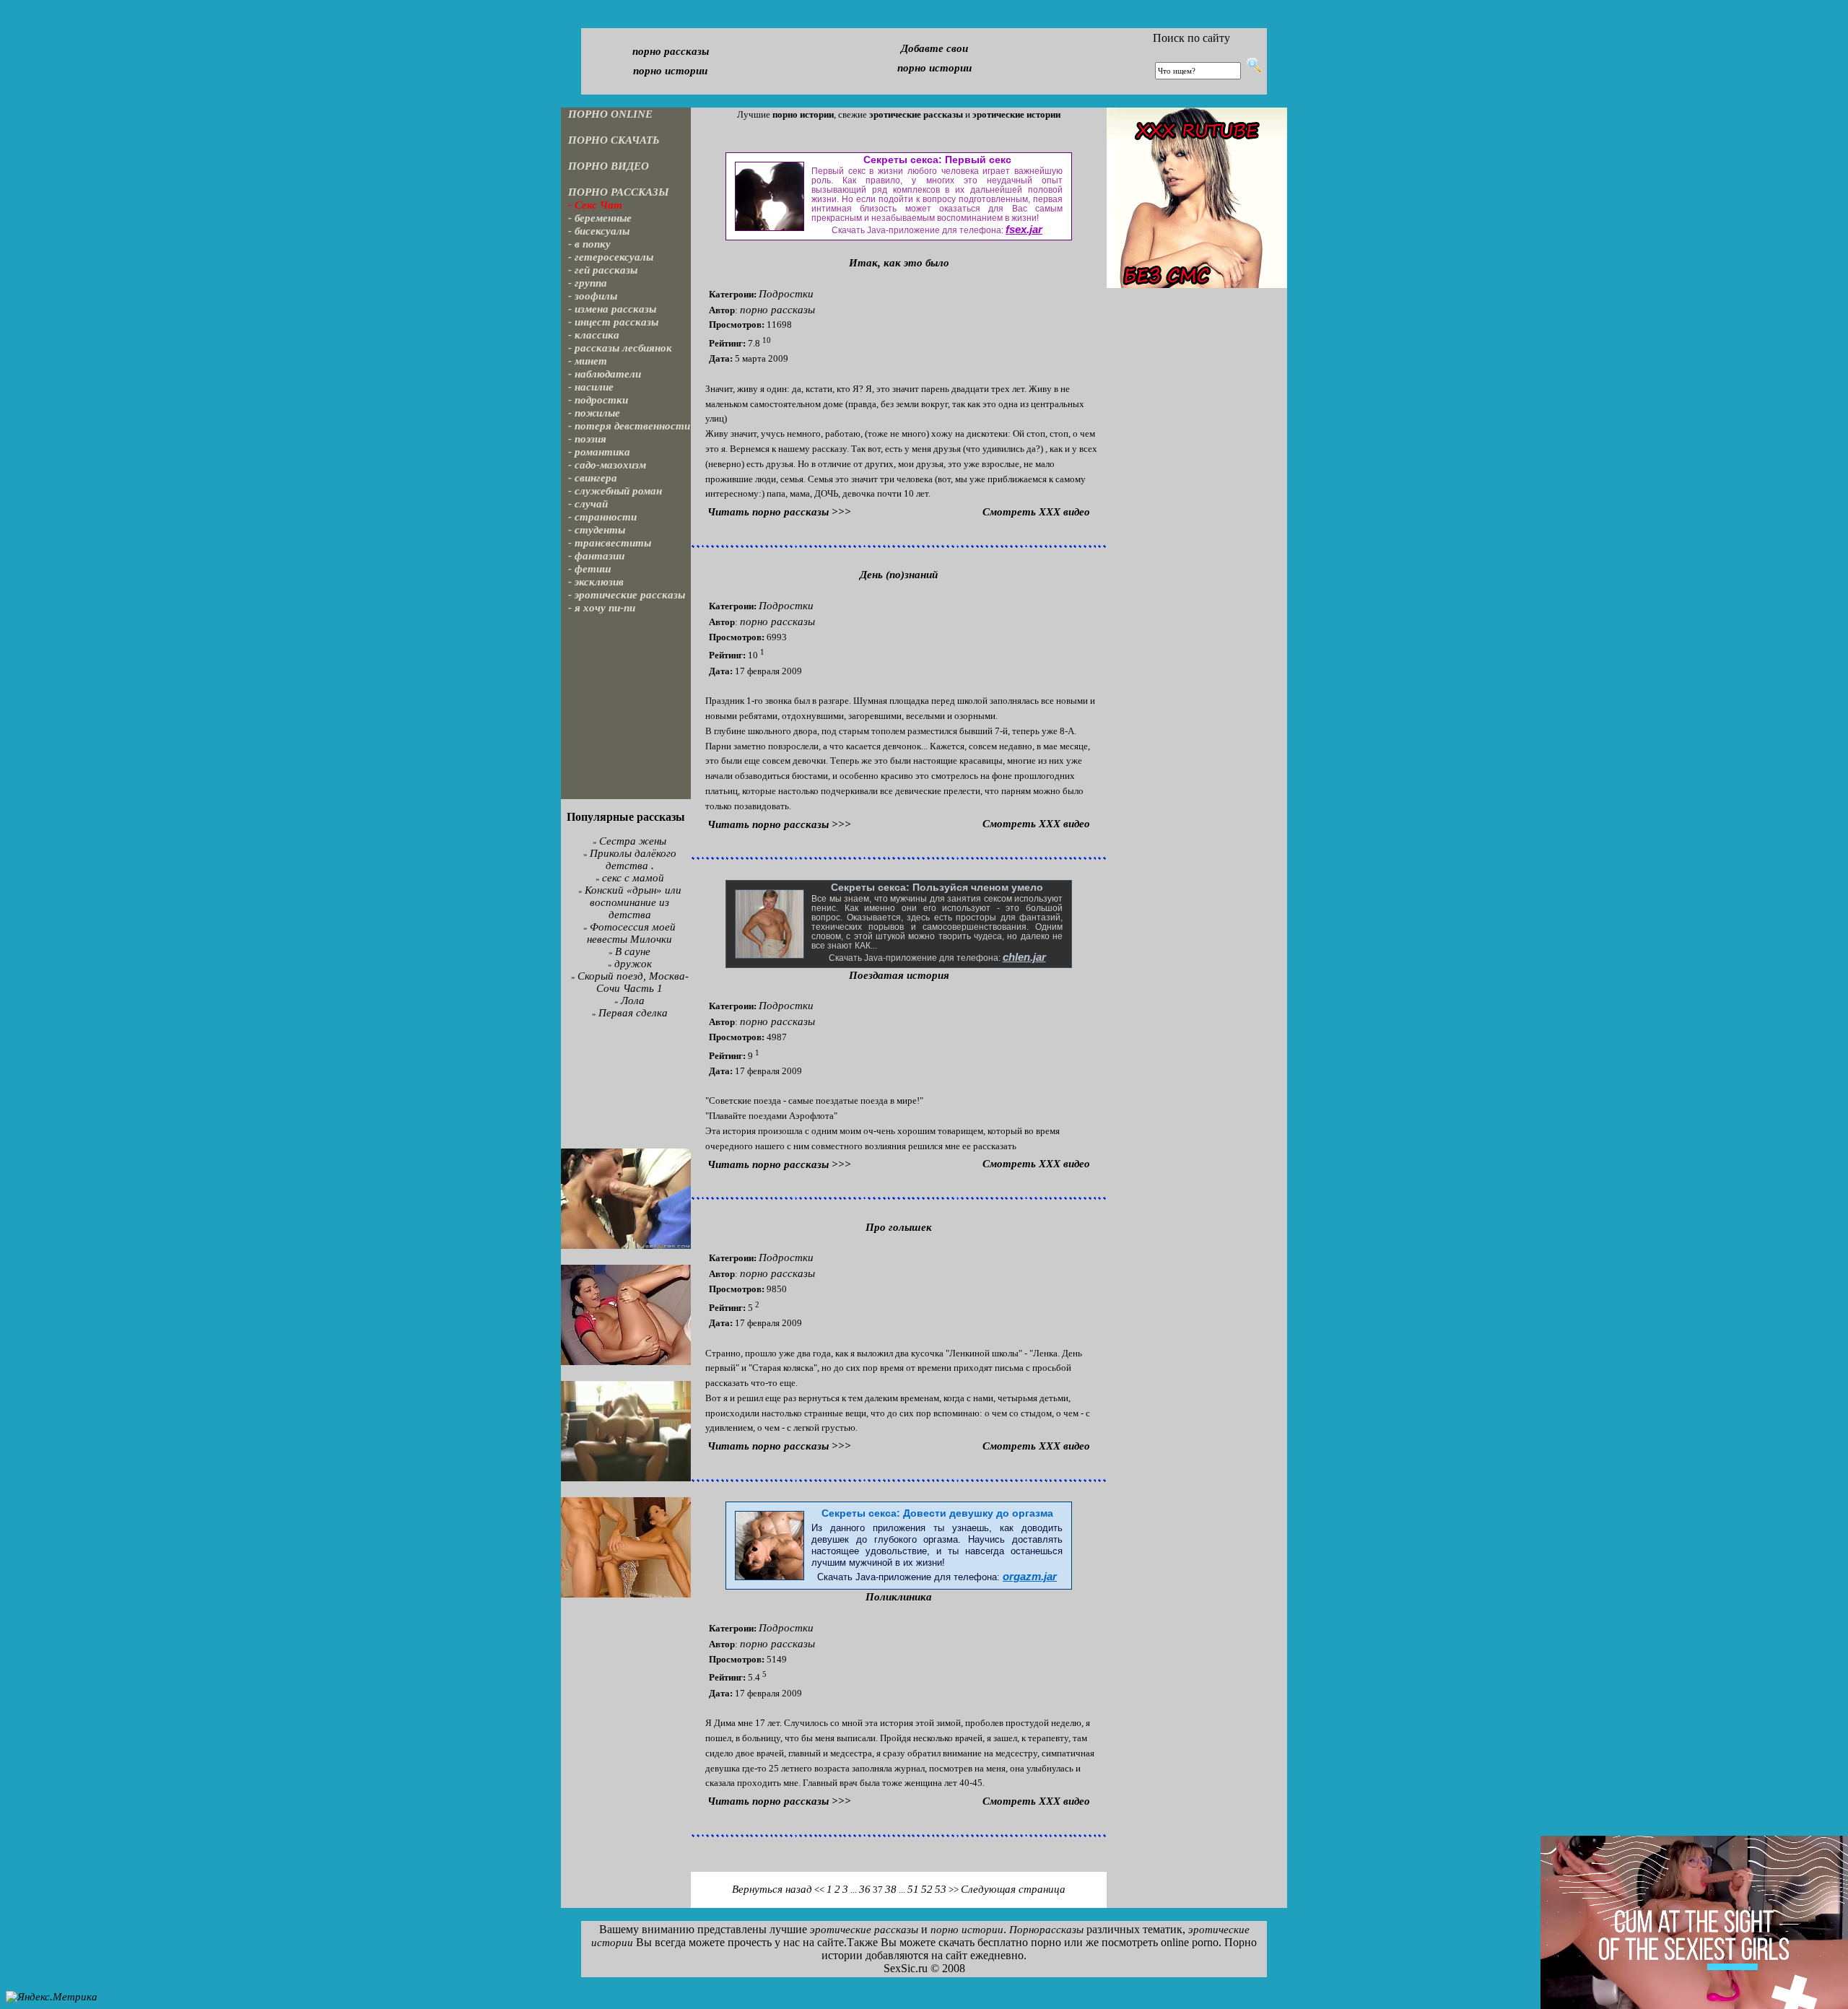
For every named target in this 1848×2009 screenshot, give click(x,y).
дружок (633, 964)
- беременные (600, 218)
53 (941, 1889)
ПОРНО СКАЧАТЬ (614, 140)
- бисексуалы (599, 231)
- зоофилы (593, 296)
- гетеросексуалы (611, 257)
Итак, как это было (899, 263)
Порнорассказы (1046, 1930)
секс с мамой (633, 878)
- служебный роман (615, 491)
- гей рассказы (603, 270)
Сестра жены (633, 841)
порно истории (670, 71)
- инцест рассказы (613, 322)
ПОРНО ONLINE (610, 114)
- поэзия (587, 439)
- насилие (591, 387)
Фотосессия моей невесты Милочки (631, 933)
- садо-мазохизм (607, 465)
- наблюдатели (605, 374)
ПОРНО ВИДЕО (609, 166)
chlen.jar (1024, 957)
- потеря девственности (629, 426)
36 (865, 1889)
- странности (602, 517)
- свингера (593, 478)
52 (927, 1889)
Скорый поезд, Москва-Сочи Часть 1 (633, 982)
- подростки (598, 400)
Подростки (786, 294)
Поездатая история (899, 975)
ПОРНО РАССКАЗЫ (619, 192)
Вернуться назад (772, 1889)
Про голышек (899, 1227)
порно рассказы (671, 51)
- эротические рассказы (627, 595)
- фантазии (596, 556)
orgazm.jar (1030, 1577)
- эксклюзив (596, 582)
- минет (588, 361)
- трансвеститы (610, 543)
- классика (594, 335)
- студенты (597, 530)
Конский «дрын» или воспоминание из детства (633, 902)
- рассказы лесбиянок (620, 348)
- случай (588, 504)
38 (891, 1889)
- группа (588, 283)
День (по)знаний (899, 575)
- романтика (599, 452)
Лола (633, 1001)
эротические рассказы (864, 1930)
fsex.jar (1024, 230)
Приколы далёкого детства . (633, 859)
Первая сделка (633, 1013)
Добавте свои (934, 48)
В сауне (633, 951)
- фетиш (590, 569)
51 (913, 1889)
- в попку (589, 244)
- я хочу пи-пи (602, 608)
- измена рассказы (612, 309)
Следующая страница (1013, 1889)
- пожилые (594, 413)
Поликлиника (899, 1597)
